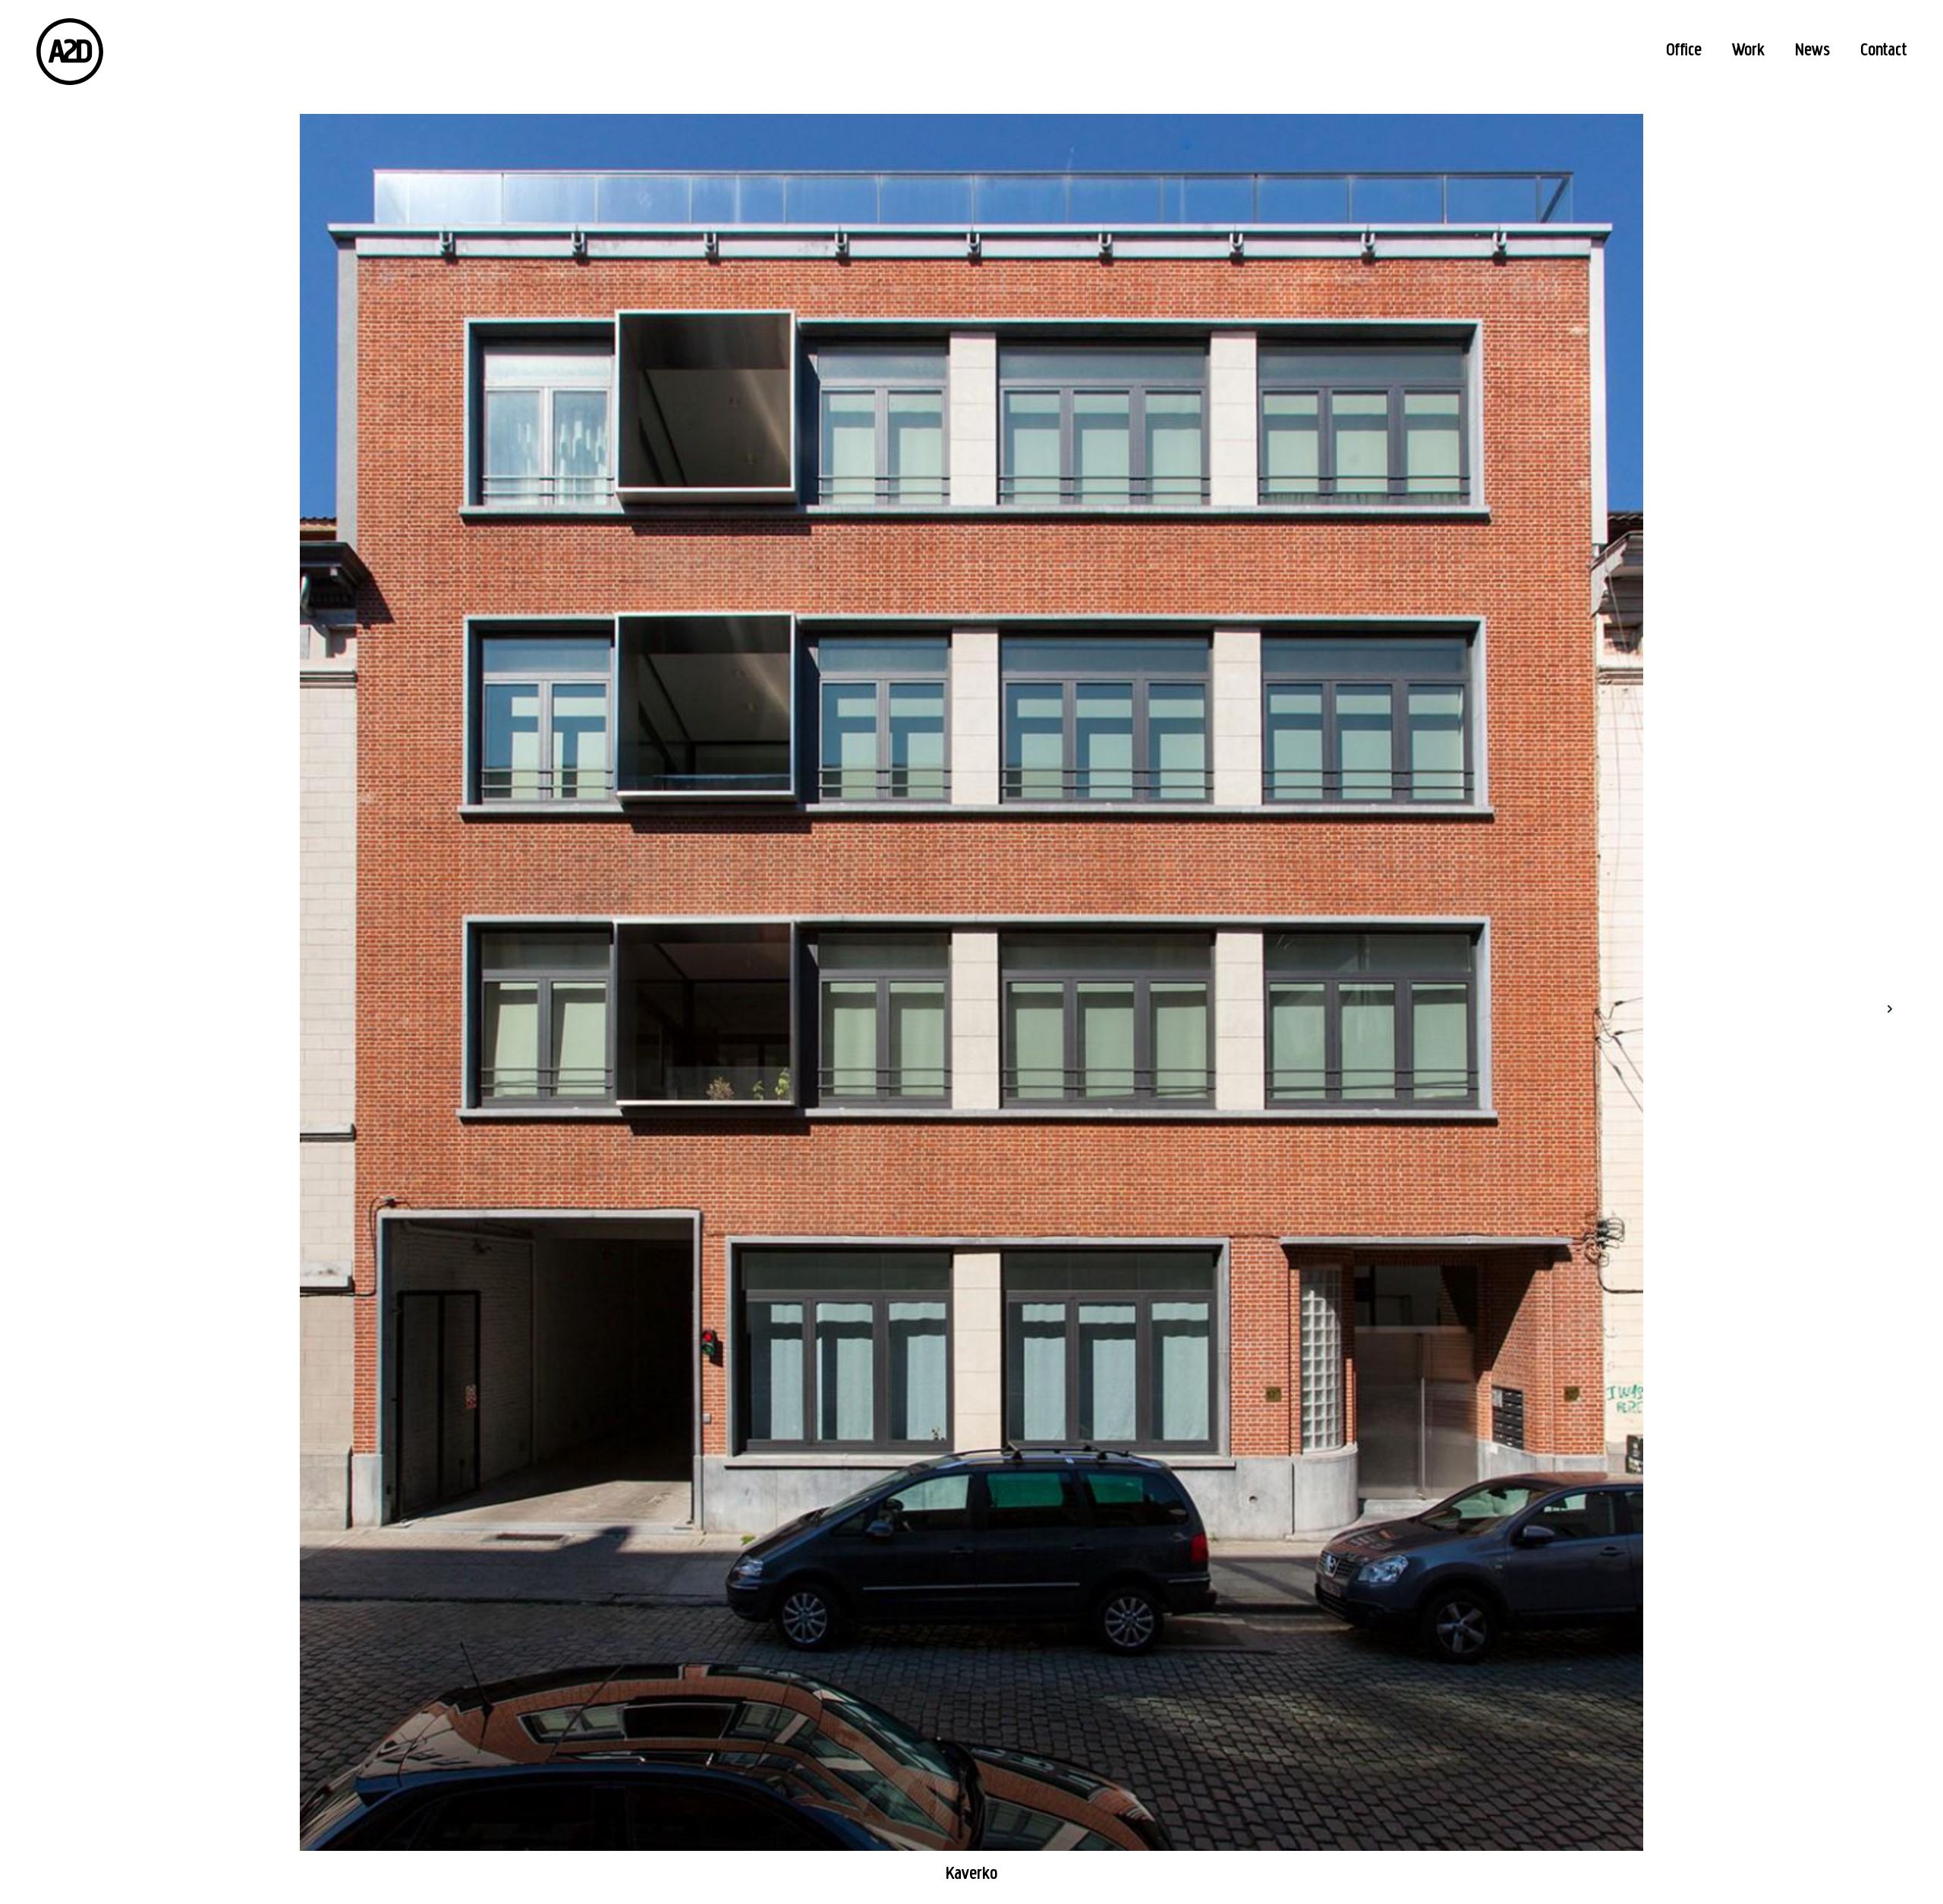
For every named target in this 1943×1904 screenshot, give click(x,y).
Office (1684, 51)
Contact (1883, 51)
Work (1748, 51)
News (1812, 51)
